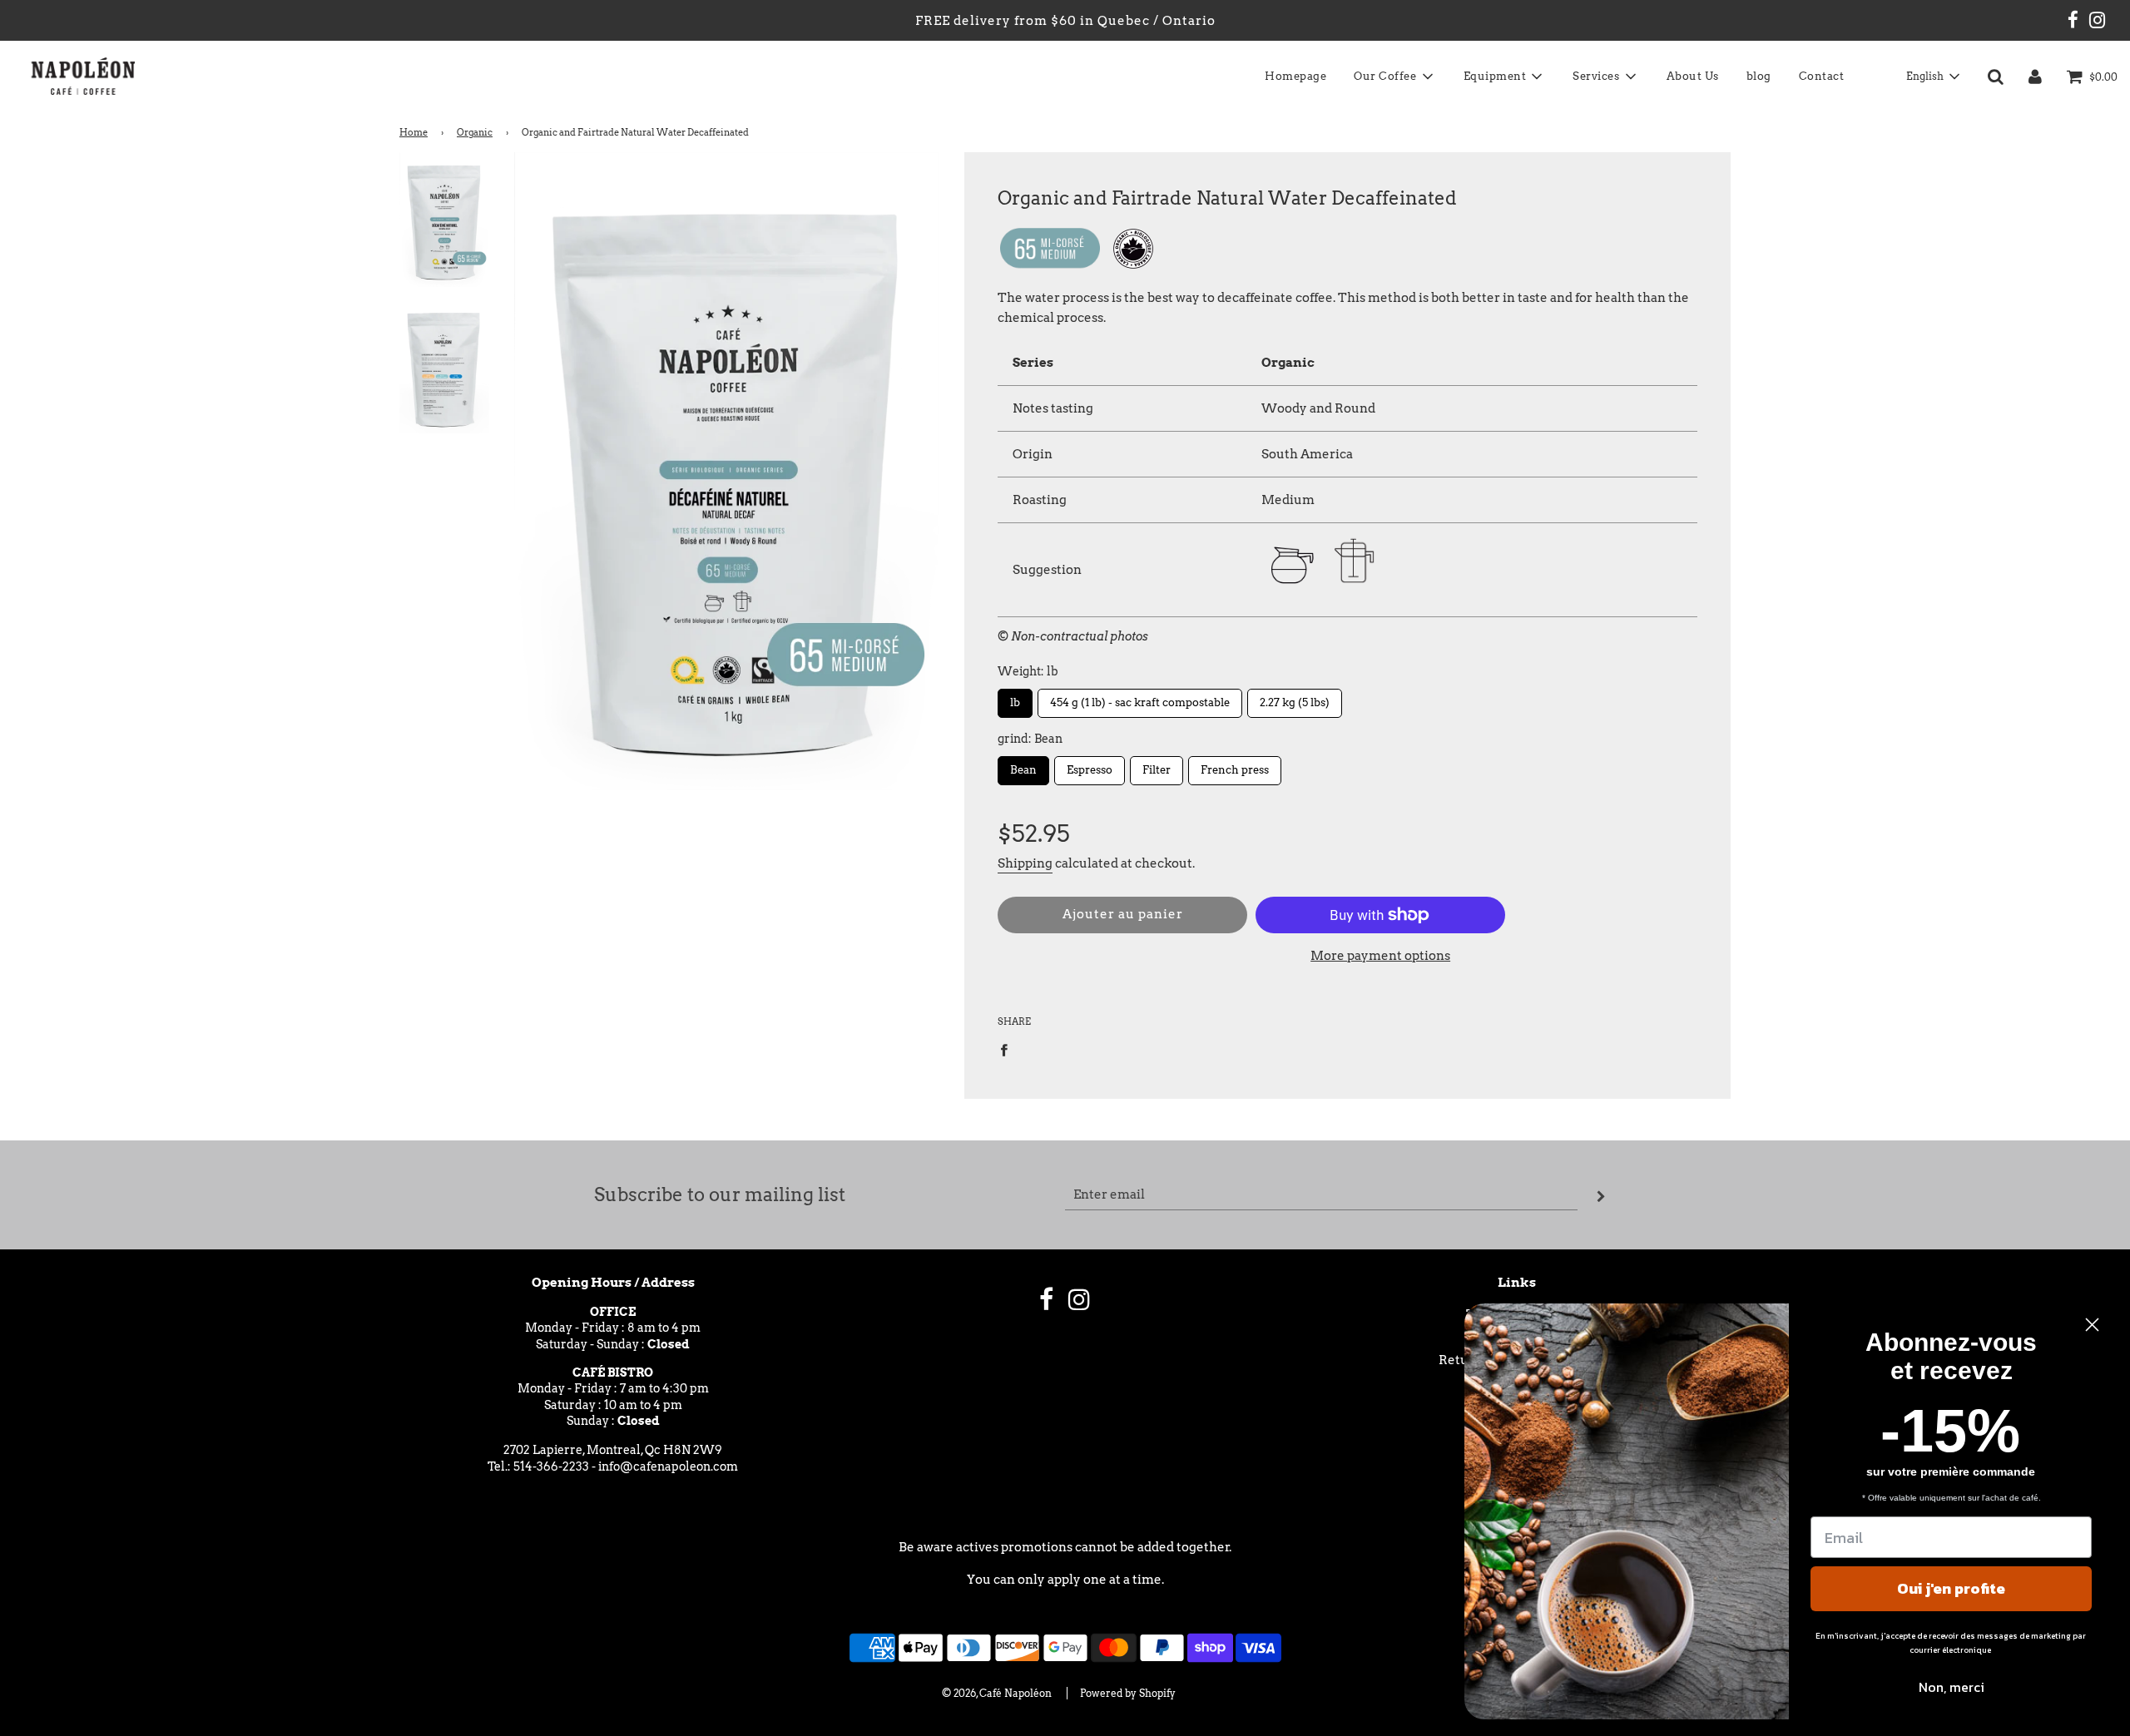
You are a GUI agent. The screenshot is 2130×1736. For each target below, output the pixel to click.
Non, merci (1952, 1687)
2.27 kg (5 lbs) (1295, 699)
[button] (1932, 77)
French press (1235, 766)
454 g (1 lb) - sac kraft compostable (1140, 699)
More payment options (1380, 956)
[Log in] (2035, 77)
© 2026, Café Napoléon (997, 1693)
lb (1015, 699)
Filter (1157, 766)
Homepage (1295, 76)
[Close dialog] (2092, 1325)
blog (1759, 76)
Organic (475, 132)
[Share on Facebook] (1008, 1049)
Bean (1023, 766)
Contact (1822, 76)
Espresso (1090, 766)
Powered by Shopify (1128, 1693)
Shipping (1025, 863)
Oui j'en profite (1951, 1588)
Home (414, 132)
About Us (1693, 76)
